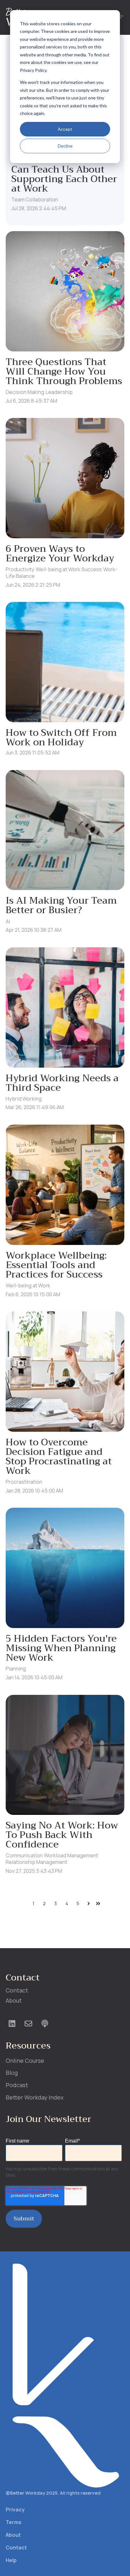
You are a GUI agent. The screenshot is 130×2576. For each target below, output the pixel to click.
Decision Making (25, 392)
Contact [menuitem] (17, 1990)
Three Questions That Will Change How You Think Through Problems (64, 371)
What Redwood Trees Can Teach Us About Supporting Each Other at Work (64, 174)
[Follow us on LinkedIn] (12, 2024)
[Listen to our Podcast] (45, 2024)
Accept (65, 129)
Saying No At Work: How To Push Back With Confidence (62, 1835)
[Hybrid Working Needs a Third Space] (65, 1007)
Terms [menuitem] (14, 2522)
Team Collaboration (35, 199)
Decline (65, 146)
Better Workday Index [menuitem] (35, 2097)
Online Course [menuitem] (25, 2061)
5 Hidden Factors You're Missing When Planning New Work (61, 1648)
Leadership (59, 392)
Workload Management (71, 1855)
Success (92, 569)
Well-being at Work (58, 569)
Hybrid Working (24, 1099)
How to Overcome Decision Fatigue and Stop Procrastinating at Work (59, 1456)
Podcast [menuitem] (17, 2085)
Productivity (20, 569)
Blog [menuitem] (12, 2073)
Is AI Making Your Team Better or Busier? (61, 905)
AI (8, 921)
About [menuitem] (14, 2000)
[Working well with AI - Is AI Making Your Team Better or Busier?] (65, 830)
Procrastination (24, 1482)
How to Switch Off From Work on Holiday (61, 737)
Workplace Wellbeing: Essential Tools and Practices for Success (56, 1265)
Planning (16, 1669)
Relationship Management (36, 1862)
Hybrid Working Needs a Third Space (62, 1083)
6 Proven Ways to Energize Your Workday (60, 553)
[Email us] (28, 2024)
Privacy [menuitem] (15, 2510)
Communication (24, 1855)
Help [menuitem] (11, 2560)
